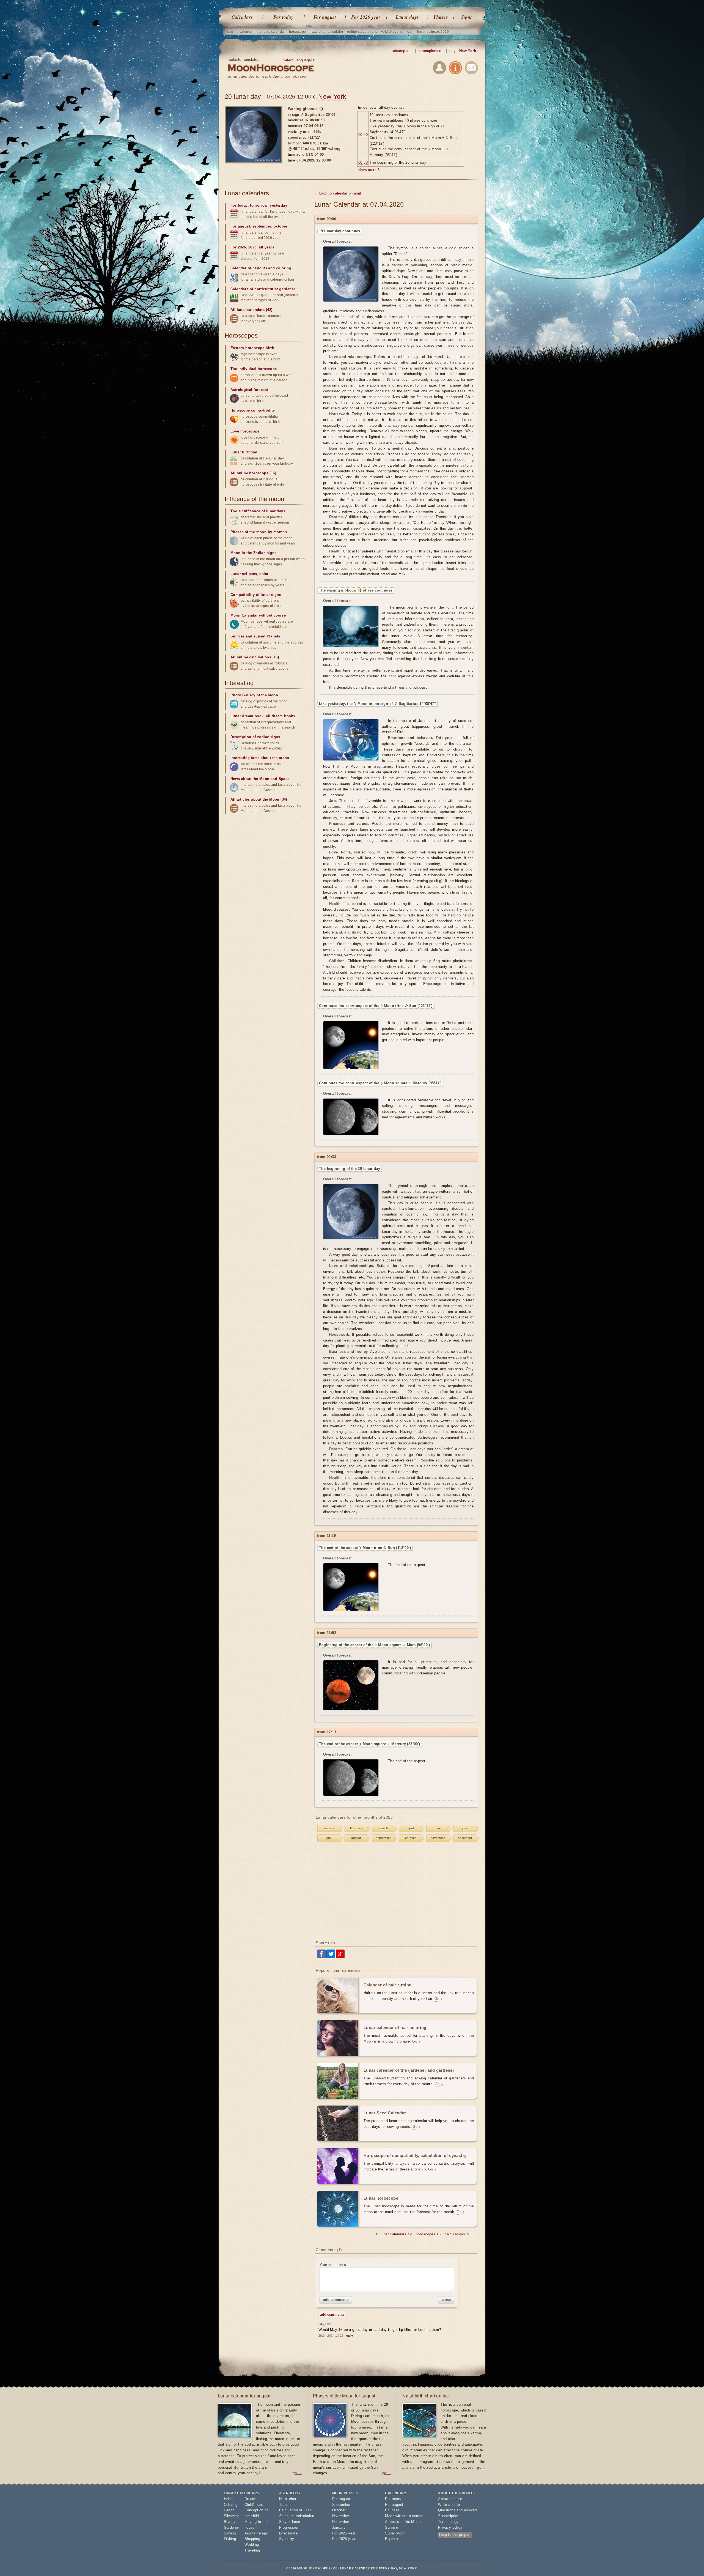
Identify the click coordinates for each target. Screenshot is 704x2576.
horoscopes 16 (428, 2234)
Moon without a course (404, 2516)
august (356, 1838)
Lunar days (407, 17)
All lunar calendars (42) (251, 310)
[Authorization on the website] (439, 69)
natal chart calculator (326, 32)
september (383, 1838)
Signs (467, 17)
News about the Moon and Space (260, 779)
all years (266, 247)
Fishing (230, 2539)
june (465, 1828)
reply (349, 2336)
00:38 (363, 162)
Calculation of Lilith (295, 2510)
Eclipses (392, 2510)
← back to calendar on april (338, 193)
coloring (284, 268)
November (341, 2516)
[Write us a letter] (471, 69)
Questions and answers (458, 2510)
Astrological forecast (249, 390)
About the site (450, 2499)
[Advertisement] (397, 1892)
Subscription (449, 2516)
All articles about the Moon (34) (259, 799)
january (329, 1828)
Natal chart (288, 2499)
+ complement (430, 51)
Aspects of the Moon (403, 2522)
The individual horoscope (254, 369)
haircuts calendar (271, 32)
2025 (252, 247)
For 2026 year (366, 17)
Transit (285, 2505)
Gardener (232, 2527)
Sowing (230, 2533)
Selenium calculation (297, 2516)
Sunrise (391, 2527)
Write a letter (449, 2505)
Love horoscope (245, 431)
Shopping (252, 2539)
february (356, 1828)
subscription (401, 51)
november (438, 1838)
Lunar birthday (244, 452)
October (339, 2510)
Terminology (448, 2522)
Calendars (242, 17)
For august (325, 17)
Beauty (230, 2522)
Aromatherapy (256, 2533)
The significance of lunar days (258, 511)
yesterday (278, 205)
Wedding (252, 2544)
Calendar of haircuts (249, 268)
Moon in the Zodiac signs (254, 553)
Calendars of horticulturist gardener (263, 289)
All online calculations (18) (255, 657)
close (446, 2300)
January (339, 2527)
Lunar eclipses (244, 574)
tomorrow (259, 205)
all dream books (280, 716)
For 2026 (238, 247)
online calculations (362, 32)
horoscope (298, 32)
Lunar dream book (247, 716)
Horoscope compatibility (253, 410)
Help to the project (455, 2535)
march (383, 1828)
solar (264, 574)
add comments (336, 2300)
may (438, 1828)
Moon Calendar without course (258, 615)
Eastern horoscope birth (252, 348)
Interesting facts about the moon (260, 758)
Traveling (252, 2550)
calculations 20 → (460, 2234)
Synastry (287, 2539)
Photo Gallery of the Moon (254, 695)
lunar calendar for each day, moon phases (267, 76)
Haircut (230, 2499)
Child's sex (254, 2505)
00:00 (363, 135)
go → (297, 2473)
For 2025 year (344, 2539)
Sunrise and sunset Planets (255, 636)
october (411, 1838)
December (341, 2522)
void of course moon (397, 32)
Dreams (251, 2499)
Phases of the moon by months (259, 532)
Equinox (392, 2539)
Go (437, 1999)
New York (468, 51)
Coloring (231, 2505)
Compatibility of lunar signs (256, 595)
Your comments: (333, 2265)
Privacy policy (450, 2527)
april (411, 1828)
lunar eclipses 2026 (433, 32)
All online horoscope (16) (253, 473)
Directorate (288, 2533)
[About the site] (455, 69)
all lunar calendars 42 (394, 2234)
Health (229, 2510)
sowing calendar (240, 32)
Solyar (284, 2522)
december (465, 1838)
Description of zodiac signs (255, 737)
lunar (296, 2522)
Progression (289, 2527)
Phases (441, 17)
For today (284, 17)
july (329, 1838)
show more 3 (369, 170)
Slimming (232, 2516)
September (341, 2505)
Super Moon (395, 2533)
